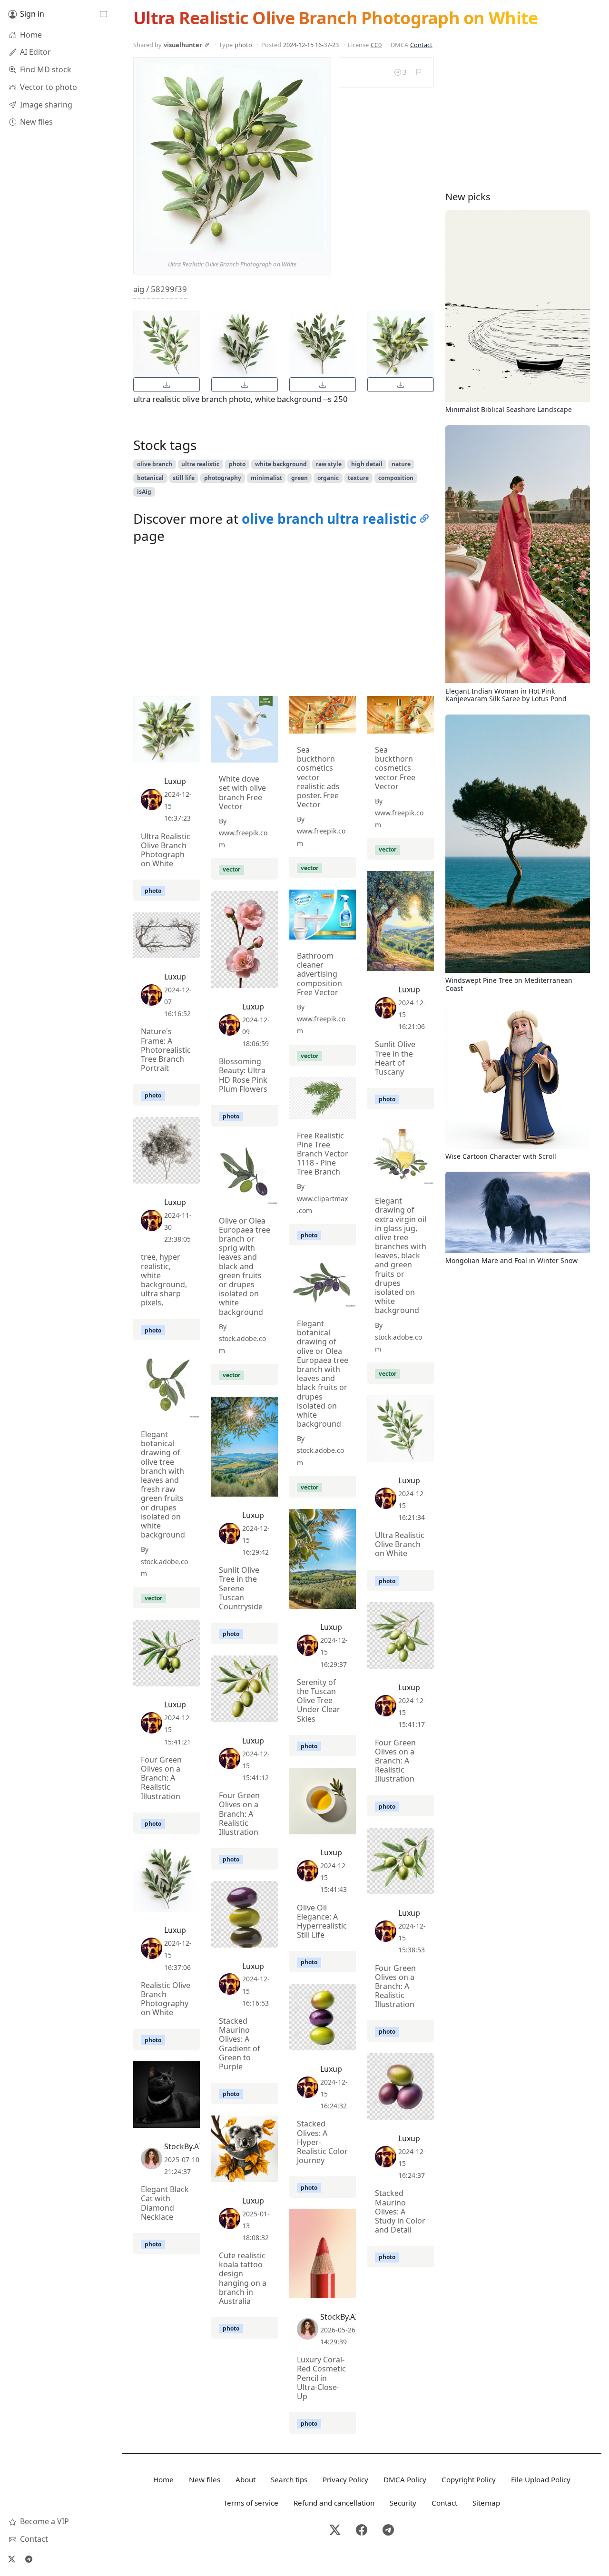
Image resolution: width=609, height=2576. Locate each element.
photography (223, 478)
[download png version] (167, 385)
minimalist (266, 478)
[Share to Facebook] (301, 242)
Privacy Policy (345, 2479)
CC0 (376, 45)
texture (358, 478)
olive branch (155, 464)
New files (205, 2479)
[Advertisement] (284, 622)
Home (163, 2479)
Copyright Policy (469, 2479)
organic (328, 478)
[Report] (418, 72)
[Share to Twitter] (284, 242)
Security (403, 2503)
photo (237, 464)
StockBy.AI (183, 2146)
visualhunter (183, 45)
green (300, 478)
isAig (144, 492)
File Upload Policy (541, 2479)
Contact (421, 45)
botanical (150, 478)
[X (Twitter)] (11, 2559)
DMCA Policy (405, 2479)
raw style (329, 464)
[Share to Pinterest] (318, 242)
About (246, 2479)
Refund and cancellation (334, 2503)
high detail (367, 464)
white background (281, 464)
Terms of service (251, 2503)
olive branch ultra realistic (329, 519)
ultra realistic (200, 464)
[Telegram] (29, 2559)
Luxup (175, 781)
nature (401, 464)
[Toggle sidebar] (103, 14)
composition (396, 478)
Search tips (289, 2479)
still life (184, 478)
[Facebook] (362, 2531)
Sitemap (486, 2503)
